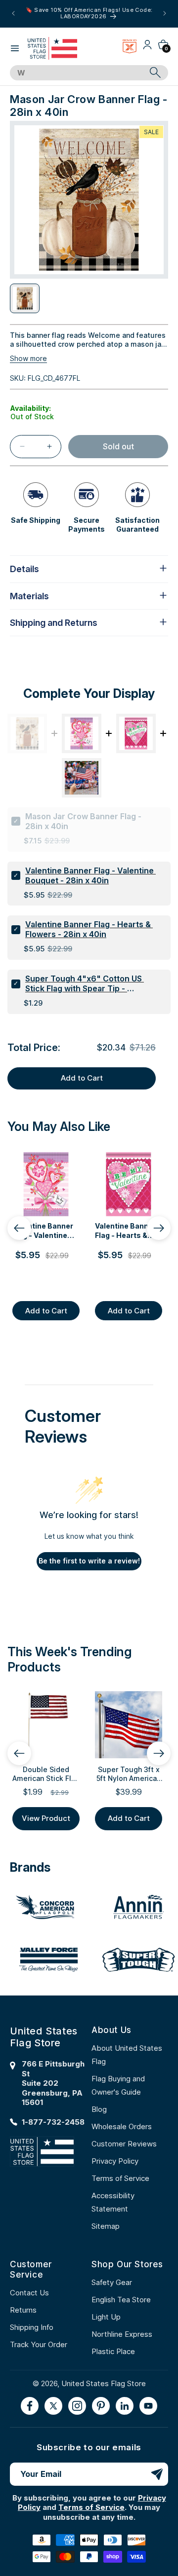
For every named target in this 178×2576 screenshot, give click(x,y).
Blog (99, 2109)
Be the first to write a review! (89, 1561)
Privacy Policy (115, 2161)
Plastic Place (113, 2351)
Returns (23, 2310)
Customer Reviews (124, 2144)
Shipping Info (32, 2327)
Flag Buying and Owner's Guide (118, 2085)
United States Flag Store (104, 2383)
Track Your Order (39, 2344)
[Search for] (155, 73)
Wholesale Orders (122, 2126)
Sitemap (106, 2226)
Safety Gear (112, 2282)
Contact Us (29, 2293)
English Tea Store (121, 2300)
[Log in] (147, 48)
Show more (28, 358)
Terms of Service (120, 2178)
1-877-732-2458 (53, 2122)
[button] (15, 48)
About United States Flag (127, 2055)
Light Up (106, 2317)
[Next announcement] (165, 13)
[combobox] (78, 73)
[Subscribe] (157, 2474)
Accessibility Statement (113, 2202)
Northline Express (122, 2334)
